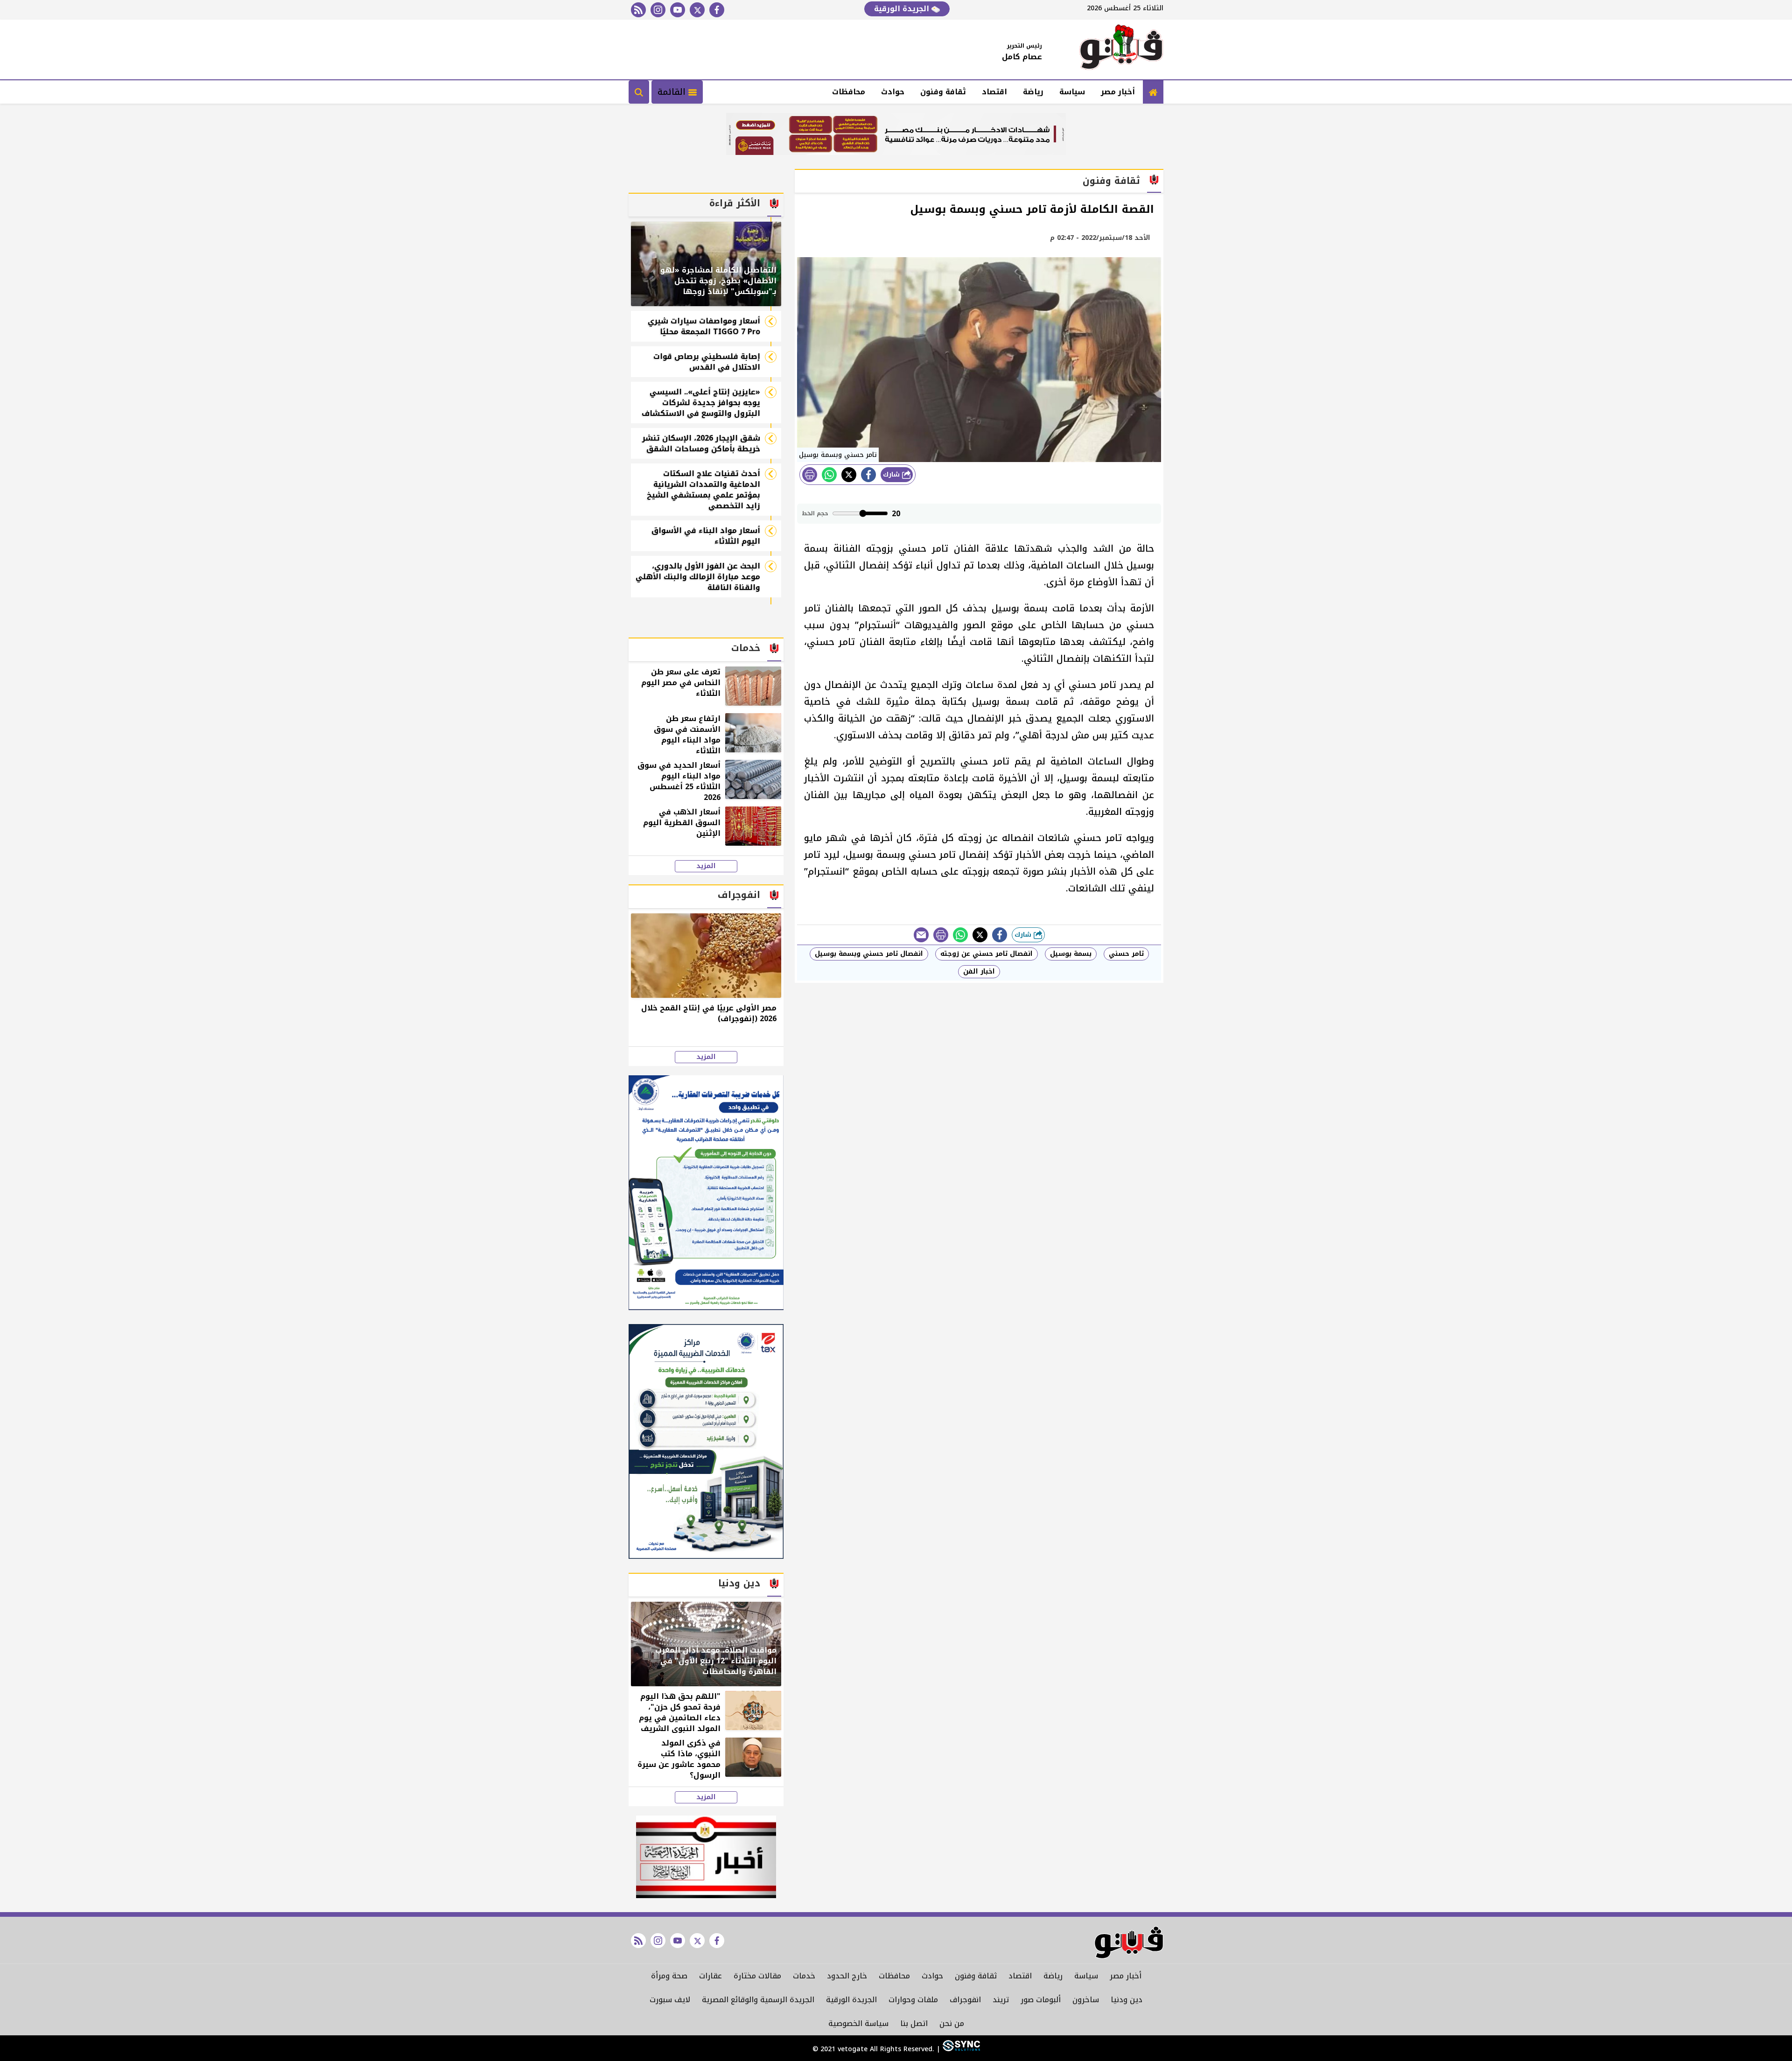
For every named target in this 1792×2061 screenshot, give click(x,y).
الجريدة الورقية (903, 9)
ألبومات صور (1041, 2000)
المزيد (706, 866)
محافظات (849, 92)
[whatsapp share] (829, 475)
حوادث (893, 92)
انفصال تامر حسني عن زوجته (987, 954)
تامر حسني (1126, 954)
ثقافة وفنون (943, 92)
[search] (639, 92)
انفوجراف (965, 2000)
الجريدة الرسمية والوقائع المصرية (758, 2000)
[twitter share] (849, 475)
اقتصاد (994, 92)
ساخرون (1086, 2000)
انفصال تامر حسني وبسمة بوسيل (869, 954)
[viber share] (921, 935)
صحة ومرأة (669, 1976)
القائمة (673, 92)
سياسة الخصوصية (858, 2023)
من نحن (952, 2023)
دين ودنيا (1127, 2000)
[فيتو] (1121, 49)
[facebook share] (868, 475)
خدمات (804, 1976)
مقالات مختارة (757, 1976)
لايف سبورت (670, 2000)
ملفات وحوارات (913, 2000)
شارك (892, 474)
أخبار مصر (1118, 92)
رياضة (1033, 92)
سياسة (1072, 92)
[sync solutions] (960, 2049)
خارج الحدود (847, 1976)
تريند (1001, 2000)
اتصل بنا (914, 2023)
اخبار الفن (979, 971)
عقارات (710, 1976)
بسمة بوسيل (1071, 954)
